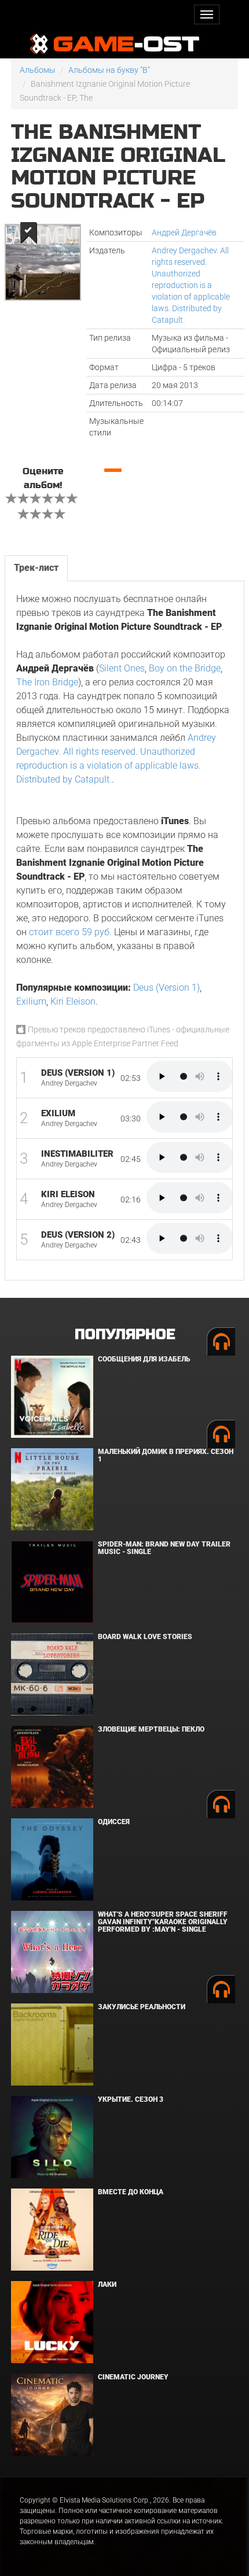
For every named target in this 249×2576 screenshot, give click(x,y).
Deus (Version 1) (166, 988)
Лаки (107, 2285)
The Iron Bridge (47, 682)
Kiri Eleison (73, 1001)
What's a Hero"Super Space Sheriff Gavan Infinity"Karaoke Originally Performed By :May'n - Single (163, 1922)
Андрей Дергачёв (184, 232)
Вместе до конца (131, 2192)
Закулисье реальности (142, 2007)
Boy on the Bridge (185, 668)
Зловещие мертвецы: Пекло (151, 1729)
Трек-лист (36, 568)
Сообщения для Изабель (144, 1359)
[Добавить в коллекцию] (28, 233)
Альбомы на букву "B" (109, 70)
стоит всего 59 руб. (70, 932)
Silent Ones (122, 668)
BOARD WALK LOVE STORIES (145, 1637)
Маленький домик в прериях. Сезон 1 (166, 1455)
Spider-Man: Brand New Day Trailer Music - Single (164, 1548)
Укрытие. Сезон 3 (131, 2099)
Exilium (31, 1001)
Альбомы (38, 70)
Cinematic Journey (133, 2377)
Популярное (125, 1335)
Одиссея (114, 1822)
